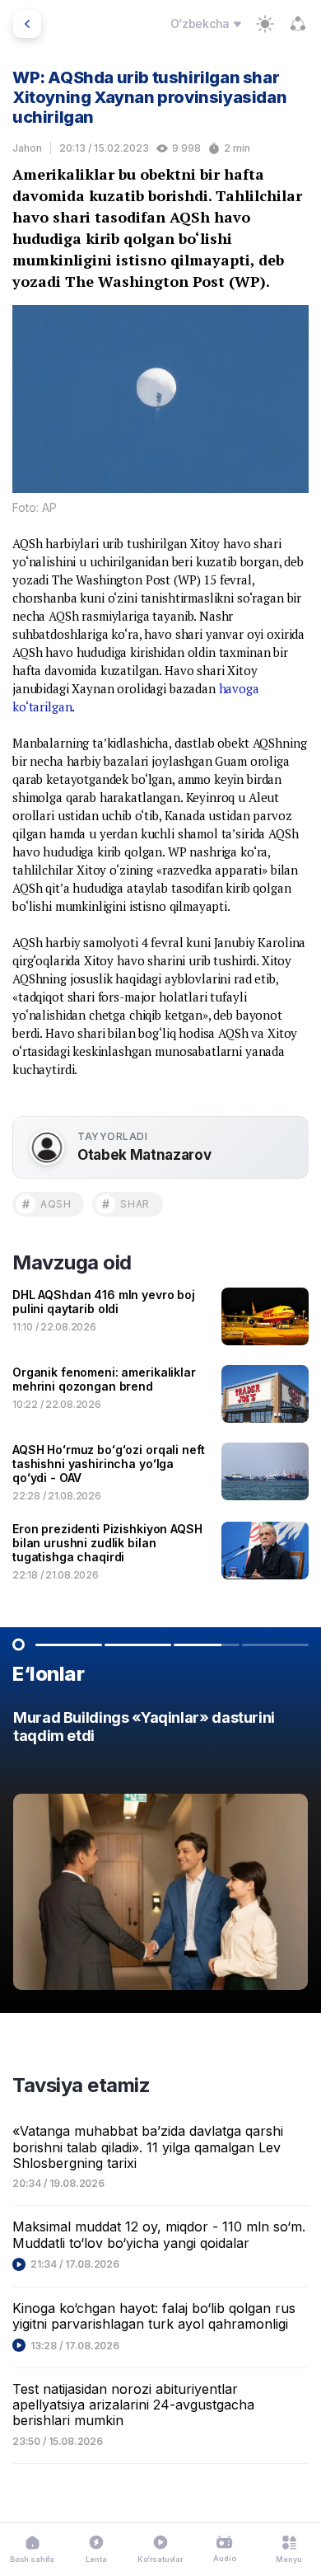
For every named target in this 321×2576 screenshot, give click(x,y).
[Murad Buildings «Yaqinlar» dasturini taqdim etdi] (160, 1854)
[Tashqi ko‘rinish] (265, 24)
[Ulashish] (298, 24)
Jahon (27, 148)
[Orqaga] (27, 24)
